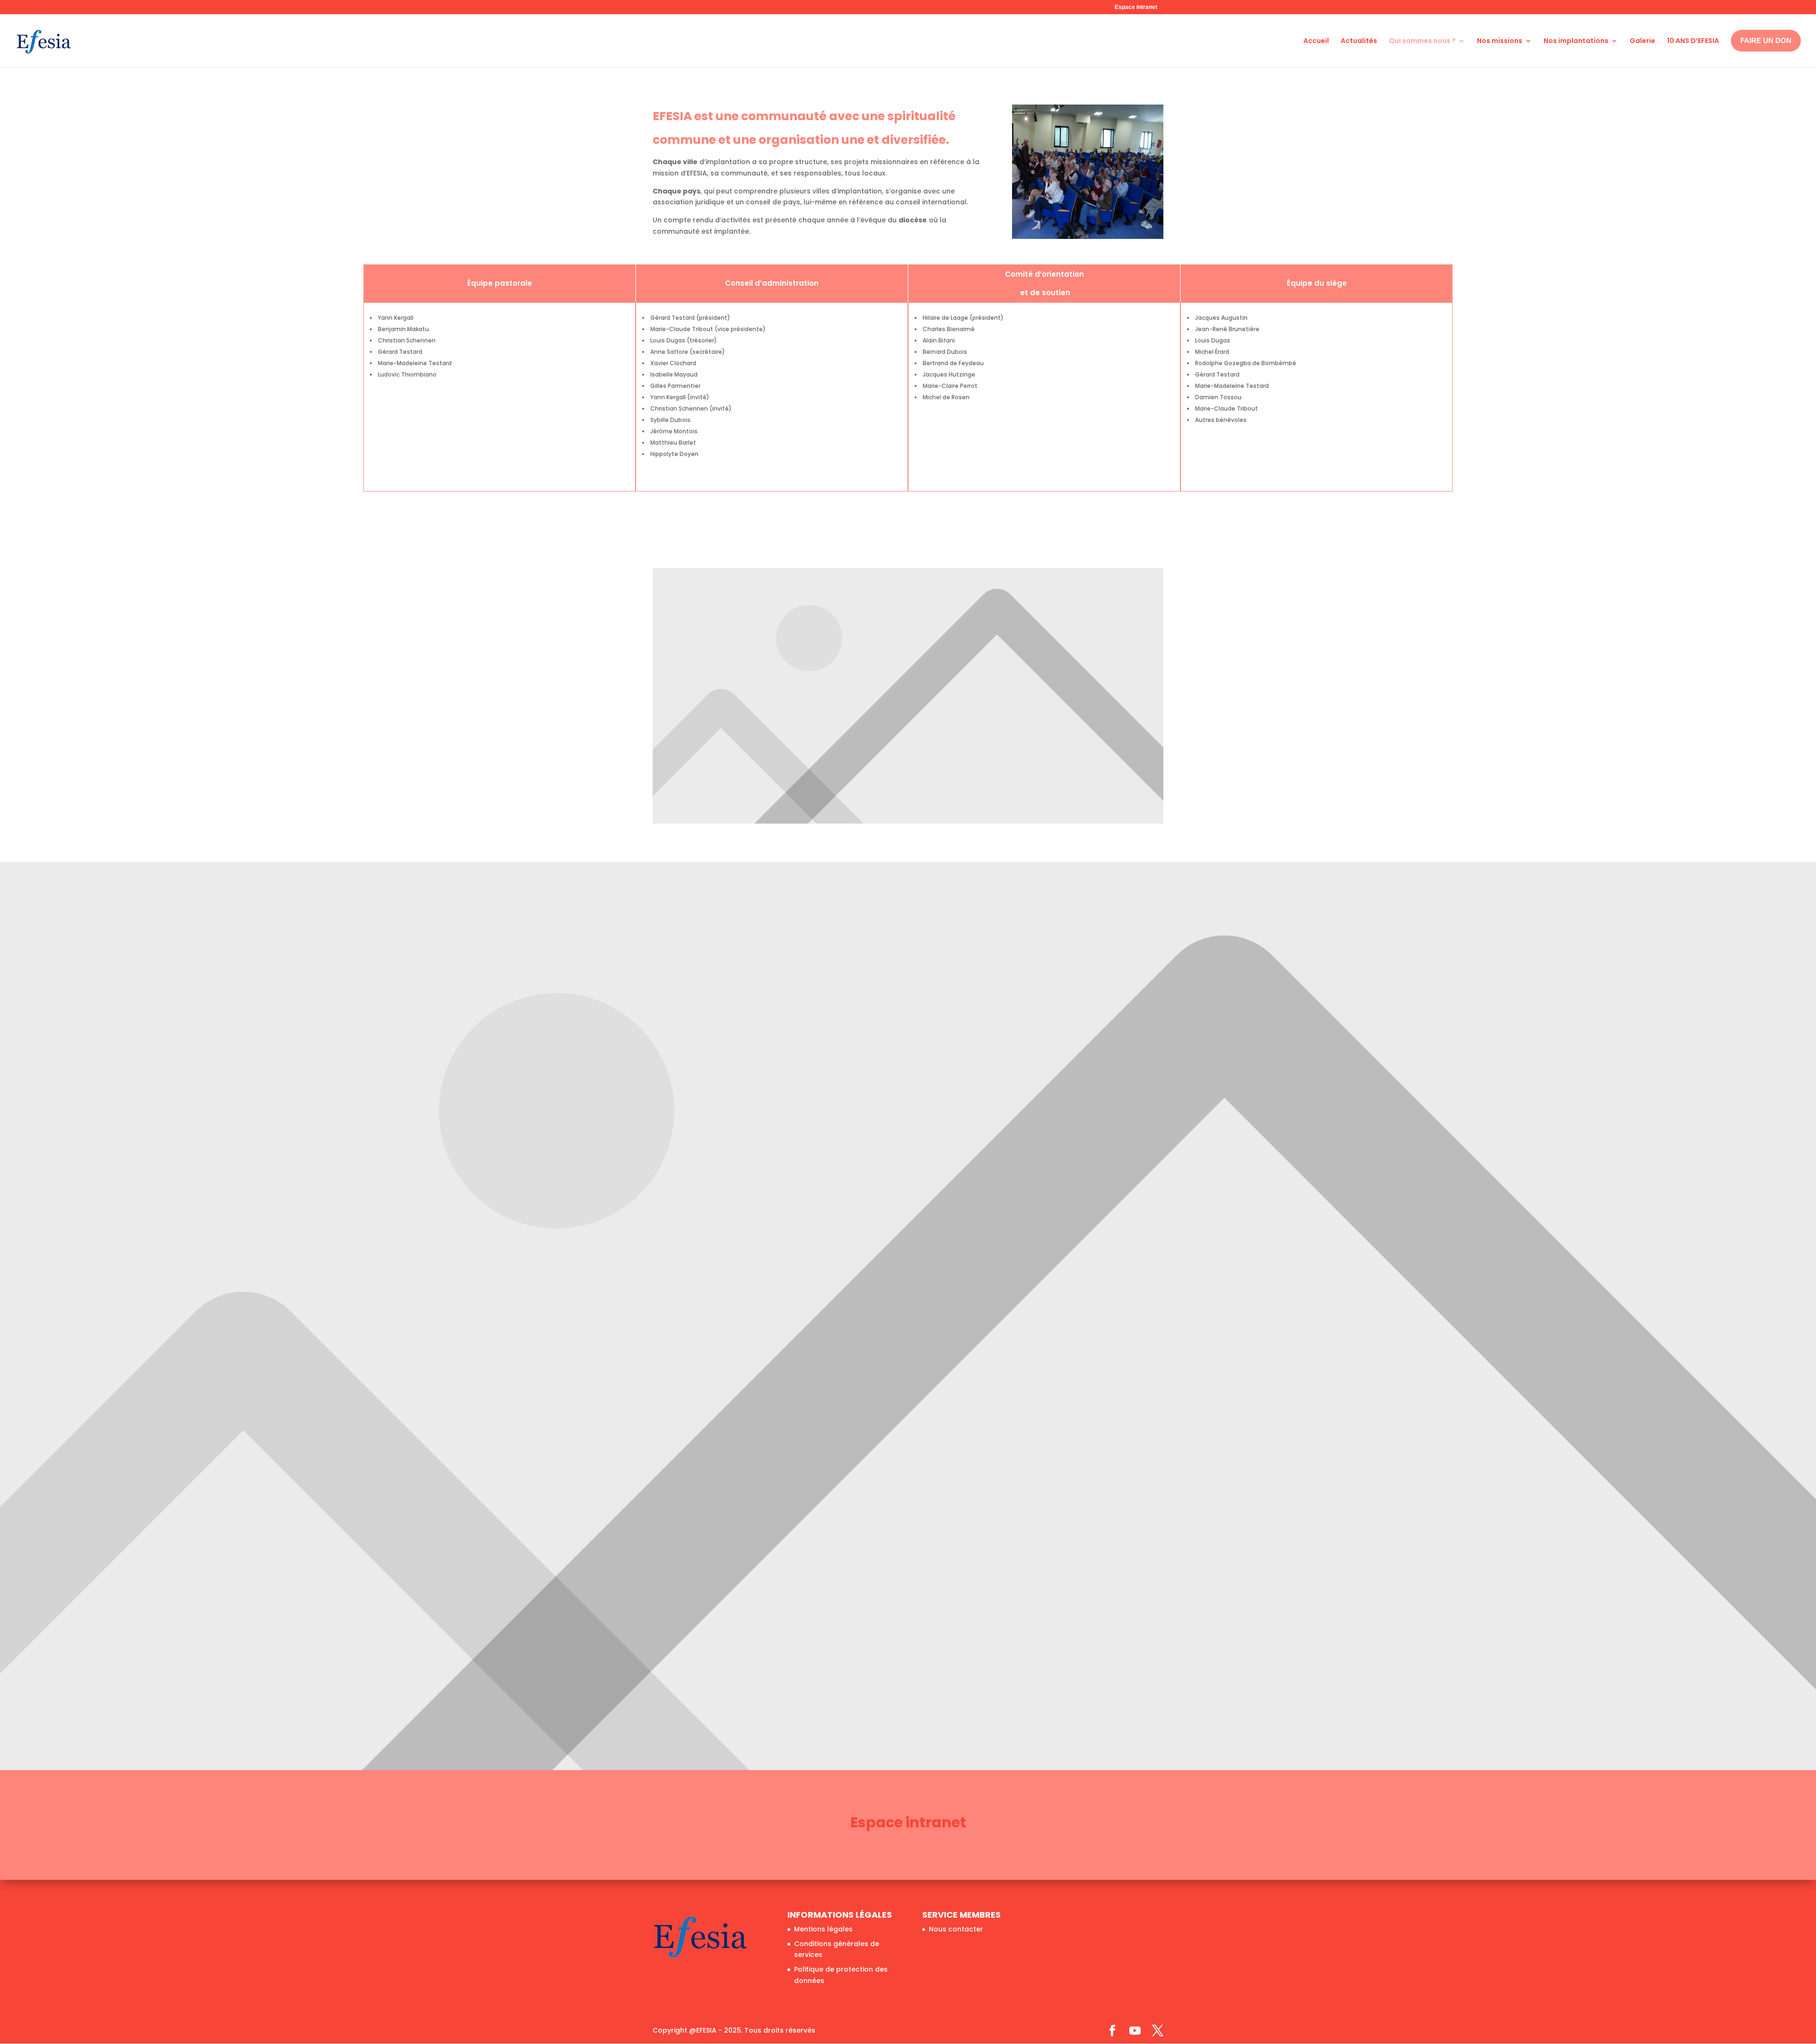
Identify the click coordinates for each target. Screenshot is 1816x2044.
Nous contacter (956, 1929)
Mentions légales (823, 1929)
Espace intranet (1136, 7)
